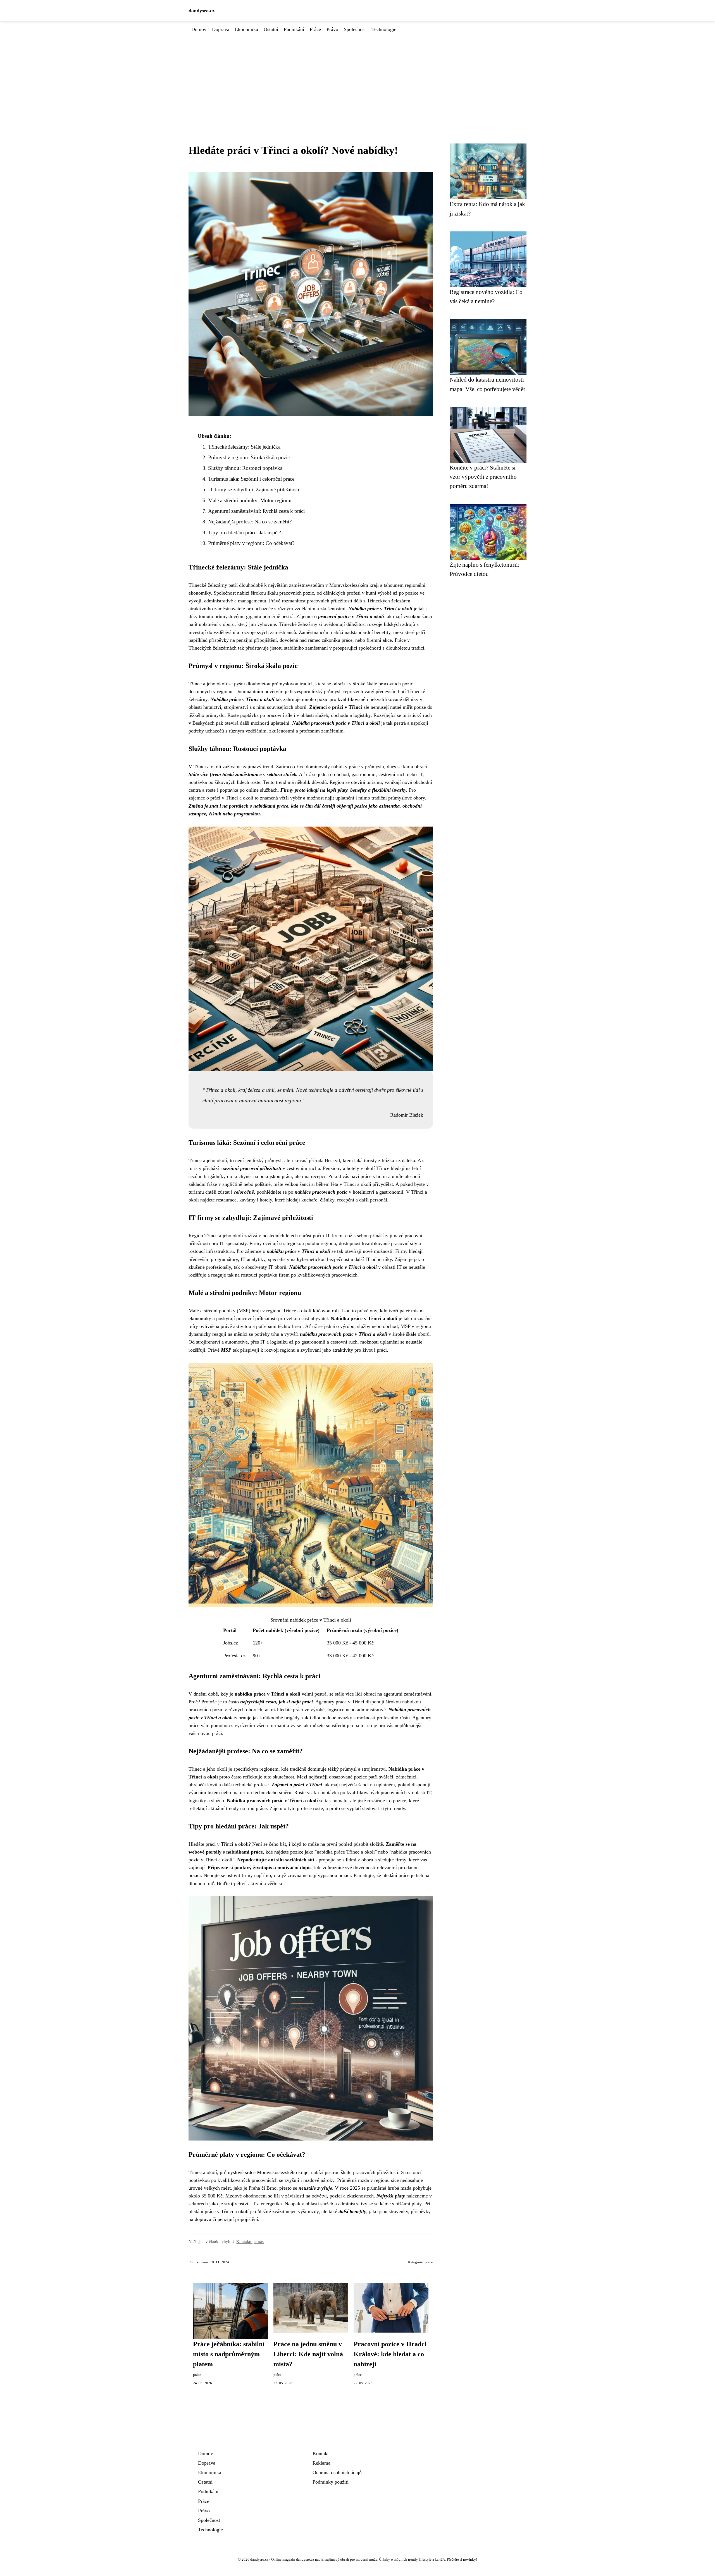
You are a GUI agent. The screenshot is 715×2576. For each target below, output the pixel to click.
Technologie (384, 29)
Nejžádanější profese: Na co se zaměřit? (250, 522)
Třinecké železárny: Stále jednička (244, 447)
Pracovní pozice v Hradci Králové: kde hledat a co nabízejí (390, 2354)
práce (429, 2262)
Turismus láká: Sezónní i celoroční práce (251, 479)
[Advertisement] (357, 75)
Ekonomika (246, 29)
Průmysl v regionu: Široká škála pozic (249, 457)
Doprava (221, 29)
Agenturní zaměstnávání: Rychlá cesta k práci (256, 511)
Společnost (355, 29)
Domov (199, 29)
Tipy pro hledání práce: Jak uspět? (245, 532)
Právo (332, 29)
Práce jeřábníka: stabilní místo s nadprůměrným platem (229, 2354)
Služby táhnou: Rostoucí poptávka (245, 468)
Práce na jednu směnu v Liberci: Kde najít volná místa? (308, 2354)
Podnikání (294, 29)
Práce (315, 29)
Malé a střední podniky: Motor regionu (250, 500)
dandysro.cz (202, 11)
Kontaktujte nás (250, 2241)
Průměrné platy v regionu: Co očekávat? (251, 543)
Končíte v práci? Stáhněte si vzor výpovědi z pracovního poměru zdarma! (483, 477)
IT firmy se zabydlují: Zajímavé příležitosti (254, 489)
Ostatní (271, 29)
